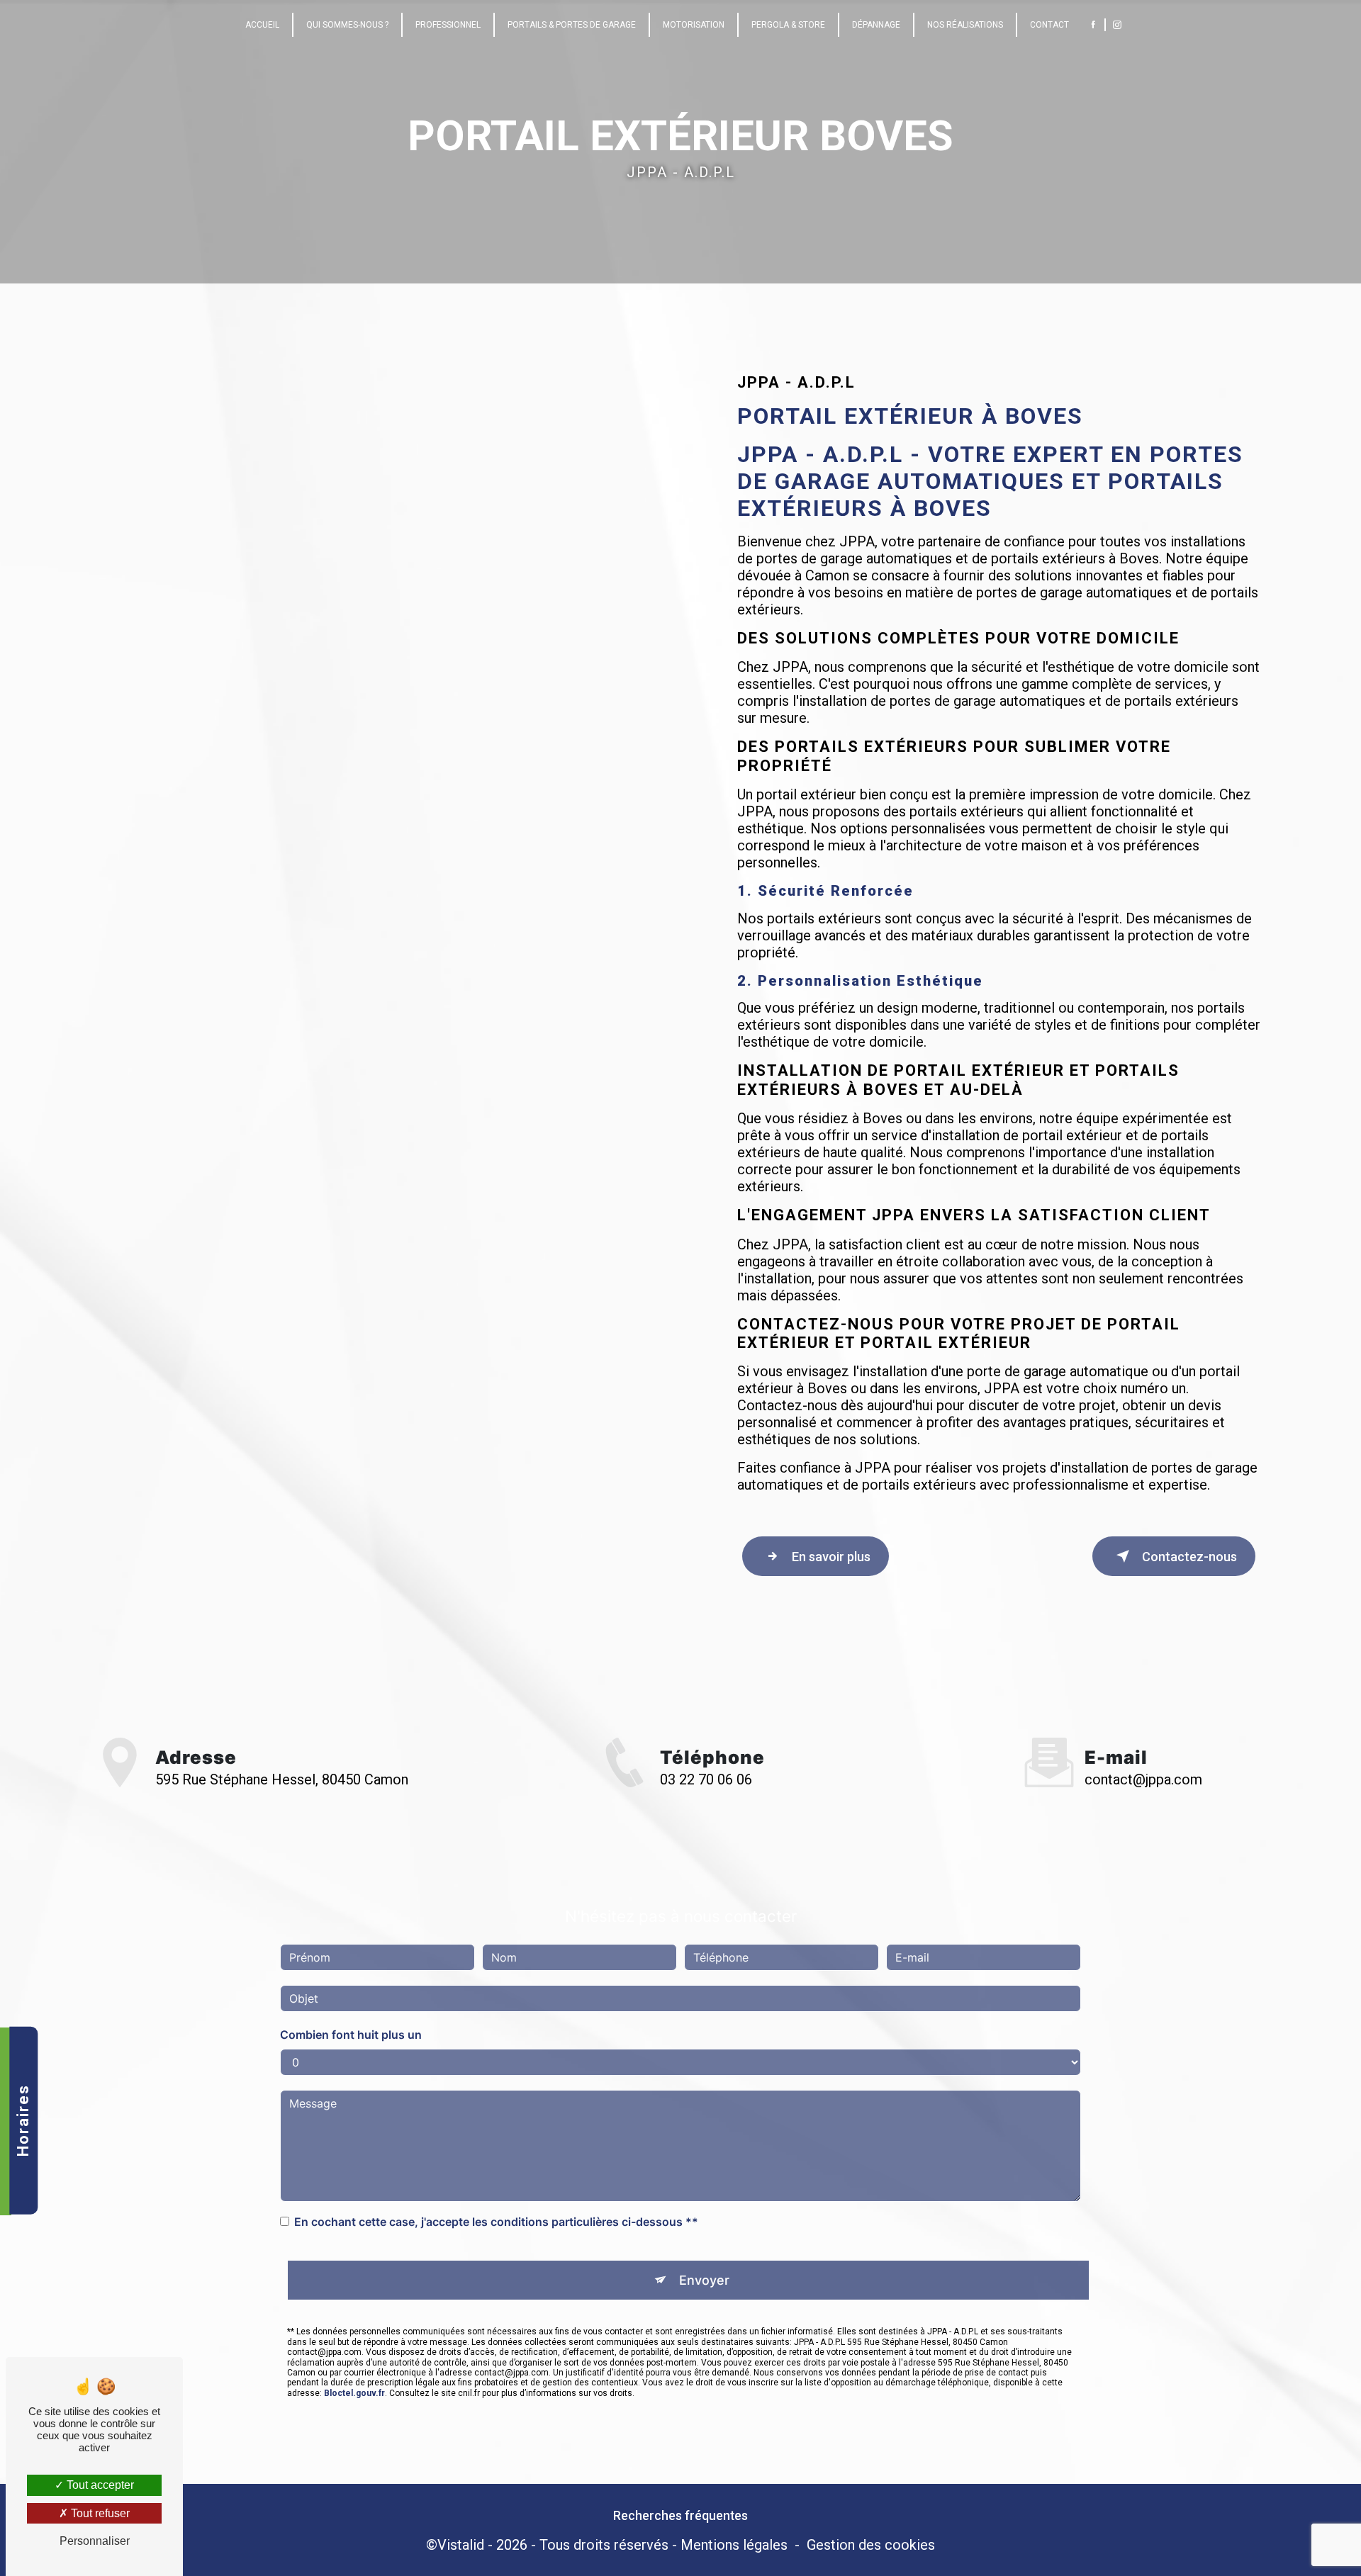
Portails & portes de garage (572, 25)
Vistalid (461, 2545)
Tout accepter (99, 2485)
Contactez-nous (1189, 1557)
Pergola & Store (788, 25)
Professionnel (448, 25)
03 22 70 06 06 (706, 1779)
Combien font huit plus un (351, 2035)
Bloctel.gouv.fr (354, 2393)
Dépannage (876, 25)
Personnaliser (95, 2541)
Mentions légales (734, 2545)
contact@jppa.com (1143, 1779)
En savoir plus (831, 1557)
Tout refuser (99, 2513)
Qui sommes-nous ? (347, 25)
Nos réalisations (965, 25)
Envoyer (704, 2280)
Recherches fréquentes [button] (680, 2516)
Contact (1049, 25)
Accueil (262, 25)
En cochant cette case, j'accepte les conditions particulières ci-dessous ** (496, 2222)
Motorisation (694, 25)
